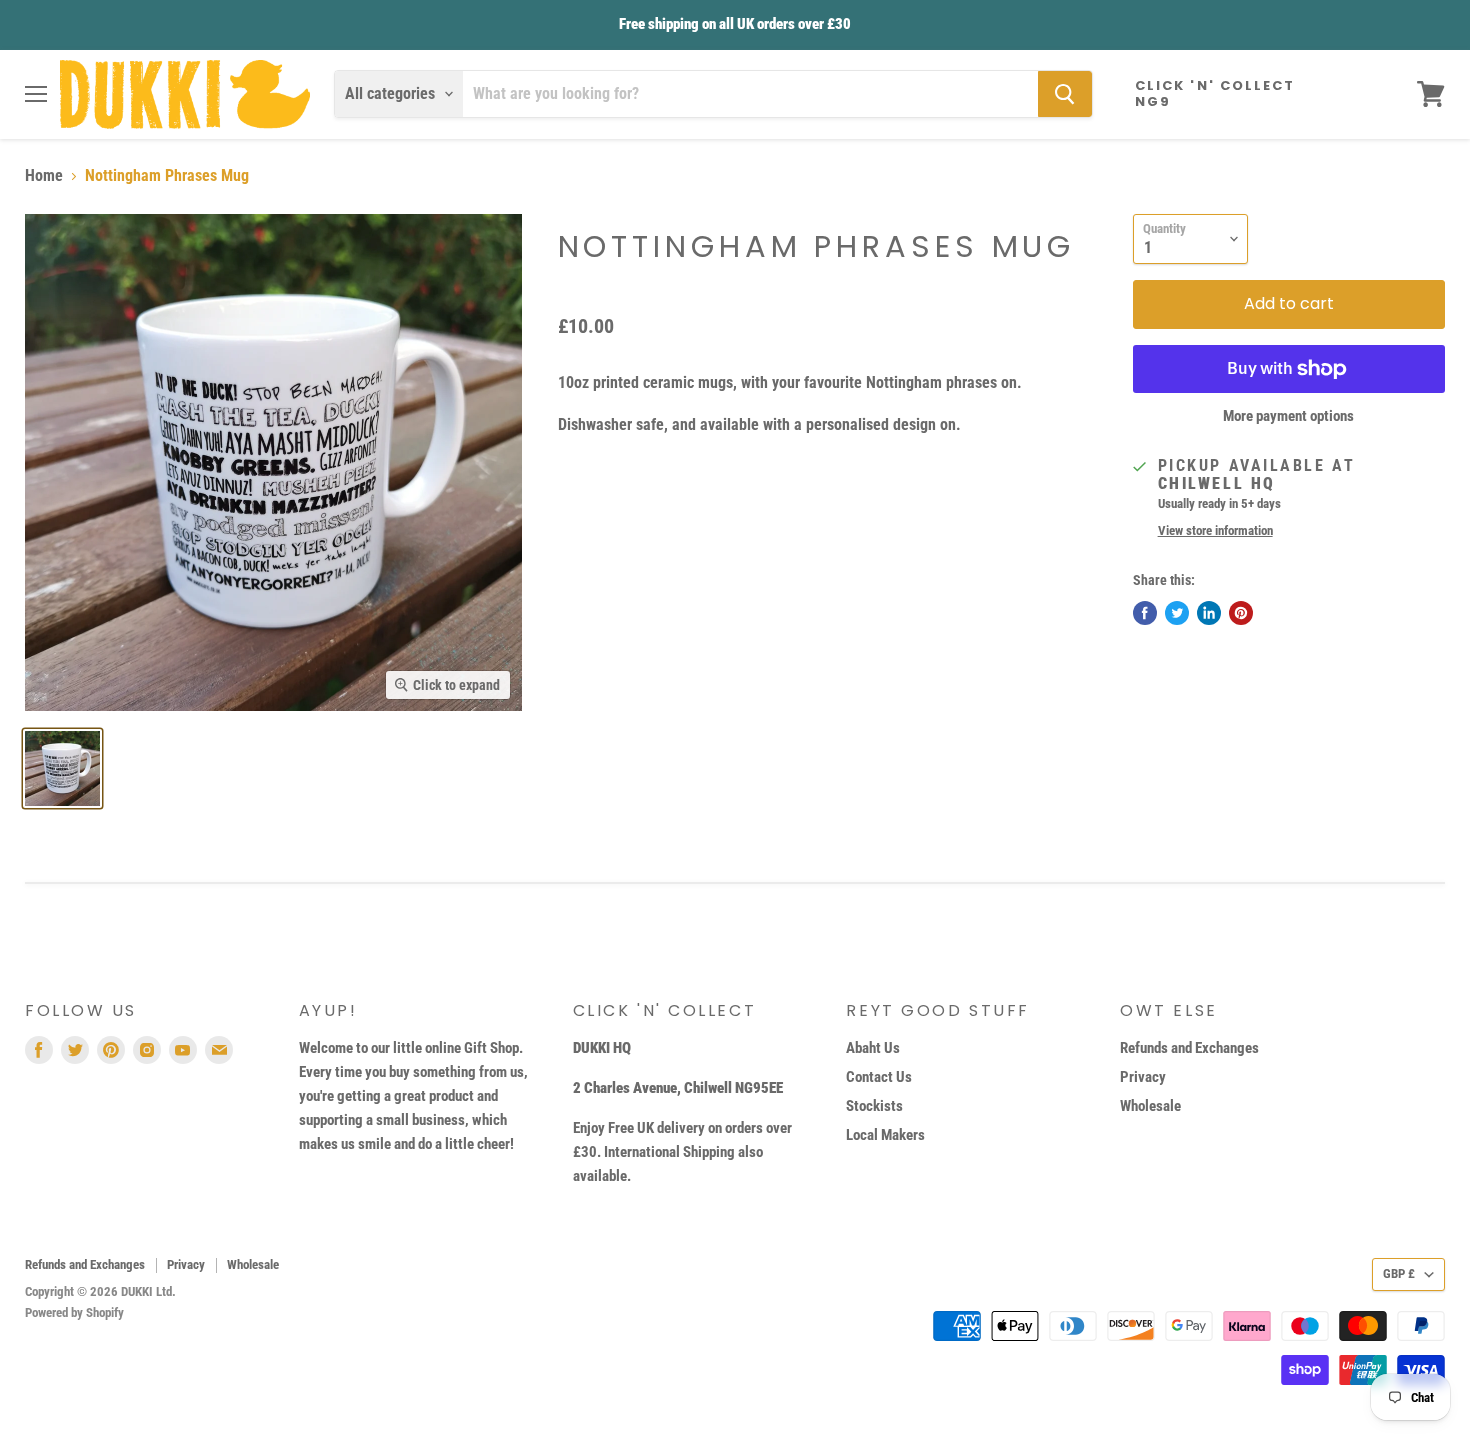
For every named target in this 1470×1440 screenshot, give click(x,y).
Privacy (1143, 1077)
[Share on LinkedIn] (1209, 613)
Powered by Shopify (74, 1312)
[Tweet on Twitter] (1177, 613)
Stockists (874, 1106)
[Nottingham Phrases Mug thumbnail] (62, 768)
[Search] (1065, 94)
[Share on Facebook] (1145, 613)
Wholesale (1150, 1106)
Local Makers (885, 1135)
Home (44, 176)
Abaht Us (873, 1048)
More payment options (1288, 416)
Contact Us (879, 1077)
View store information (1215, 531)
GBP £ (1399, 1273)
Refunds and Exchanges (1189, 1048)
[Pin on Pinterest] (1241, 613)
